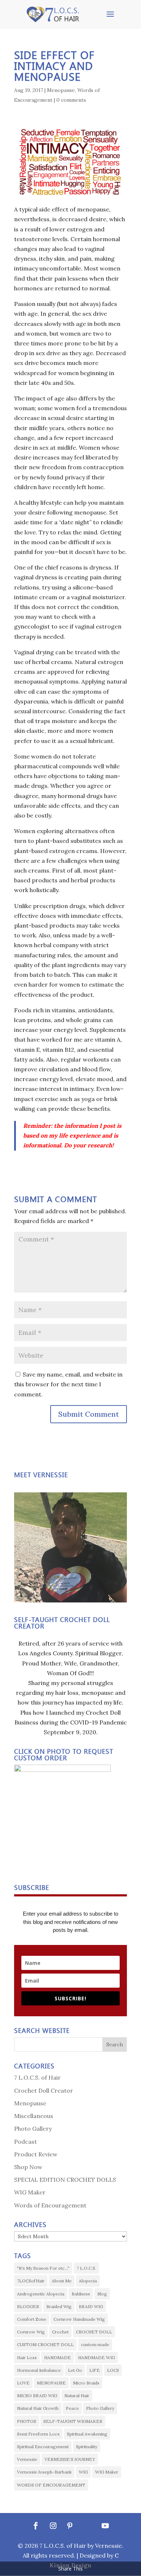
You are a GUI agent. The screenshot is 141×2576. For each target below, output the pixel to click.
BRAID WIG (91, 2306)
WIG (83, 2472)
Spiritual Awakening (87, 2434)
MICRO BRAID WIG (37, 2396)
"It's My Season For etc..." (43, 2268)
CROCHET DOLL (94, 2332)
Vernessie (27, 2459)
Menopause (61, 90)
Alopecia (88, 2281)
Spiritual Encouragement (43, 2447)
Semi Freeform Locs (38, 2434)
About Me (62, 2281)
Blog (102, 2294)
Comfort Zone (32, 2319)
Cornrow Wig (31, 2332)
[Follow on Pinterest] (70, 2526)
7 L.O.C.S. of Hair (37, 2077)
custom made (95, 2344)
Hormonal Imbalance (39, 2370)
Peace (72, 2408)
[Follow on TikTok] (87, 2526)
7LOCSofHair (31, 2281)
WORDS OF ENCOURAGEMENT (51, 2485)
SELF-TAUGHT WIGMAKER (73, 2421)
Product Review (36, 2154)
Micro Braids (86, 2383)
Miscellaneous (34, 2116)
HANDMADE (57, 2358)
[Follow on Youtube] (105, 2526)
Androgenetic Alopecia (41, 2294)
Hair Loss (27, 2358)
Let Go (75, 2370)
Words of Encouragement (50, 2205)
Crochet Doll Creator (44, 2090)
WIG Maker (30, 2192)
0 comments (71, 100)
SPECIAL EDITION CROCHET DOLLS (65, 2180)
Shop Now (28, 2167)
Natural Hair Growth (38, 2408)
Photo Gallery (33, 2129)
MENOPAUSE (51, 2383)
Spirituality (87, 2447)
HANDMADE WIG (97, 2358)
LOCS (113, 2370)
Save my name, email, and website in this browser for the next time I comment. (68, 1384)
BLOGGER (28, 2306)
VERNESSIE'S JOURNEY (70, 2459)
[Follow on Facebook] (36, 2526)
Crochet (60, 2332)
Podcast (25, 2142)
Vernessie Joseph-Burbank (44, 2472)
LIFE (95, 2370)
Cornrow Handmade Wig (79, 2319)
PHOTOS (27, 2421)
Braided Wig (59, 2306)
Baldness (81, 2294)
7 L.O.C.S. (86, 2268)
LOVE (23, 2383)
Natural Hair (77, 2396)
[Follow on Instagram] (53, 2526)
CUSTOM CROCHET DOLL (45, 2344)
